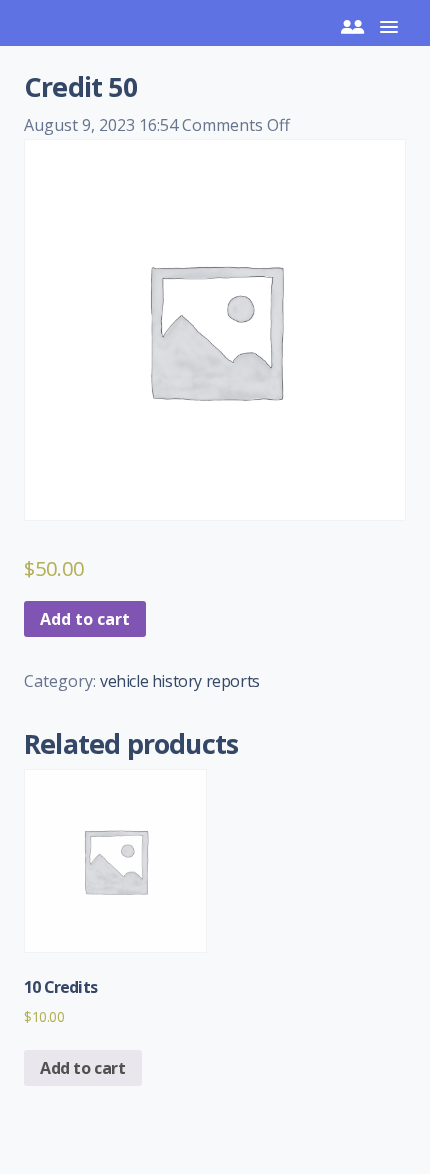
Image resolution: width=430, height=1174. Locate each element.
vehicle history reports (180, 681)
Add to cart (85, 619)
